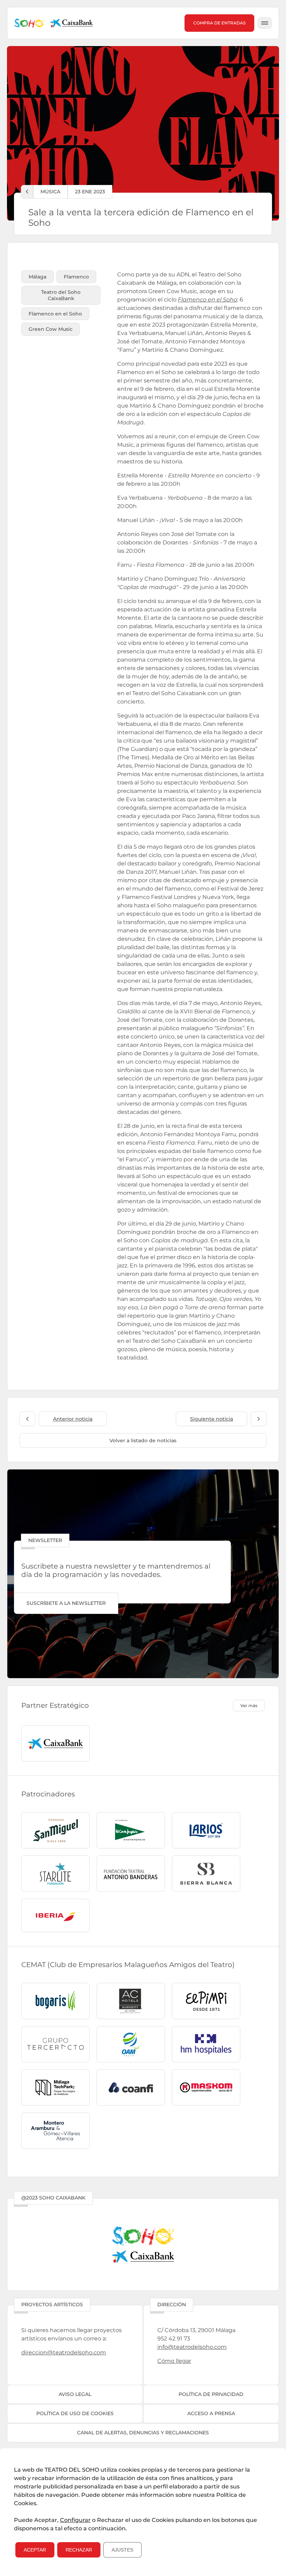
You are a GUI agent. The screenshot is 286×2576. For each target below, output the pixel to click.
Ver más (249, 1706)
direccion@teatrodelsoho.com (64, 2352)
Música (50, 192)
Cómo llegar (174, 2361)
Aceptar (35, 2550)
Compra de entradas (219, 23)
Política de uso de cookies (75, 2413)
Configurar (75, 2520)
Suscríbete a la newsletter (66, 1603)
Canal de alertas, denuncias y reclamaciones (143, 2433)
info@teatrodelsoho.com (192, 2347)
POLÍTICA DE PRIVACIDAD (211, 2394)
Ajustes (122, 2550)
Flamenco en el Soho (208, 300)
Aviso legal (75, 2394)
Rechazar (79, 2550)
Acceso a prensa (211, 2413)
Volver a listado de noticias (143, 1440)
